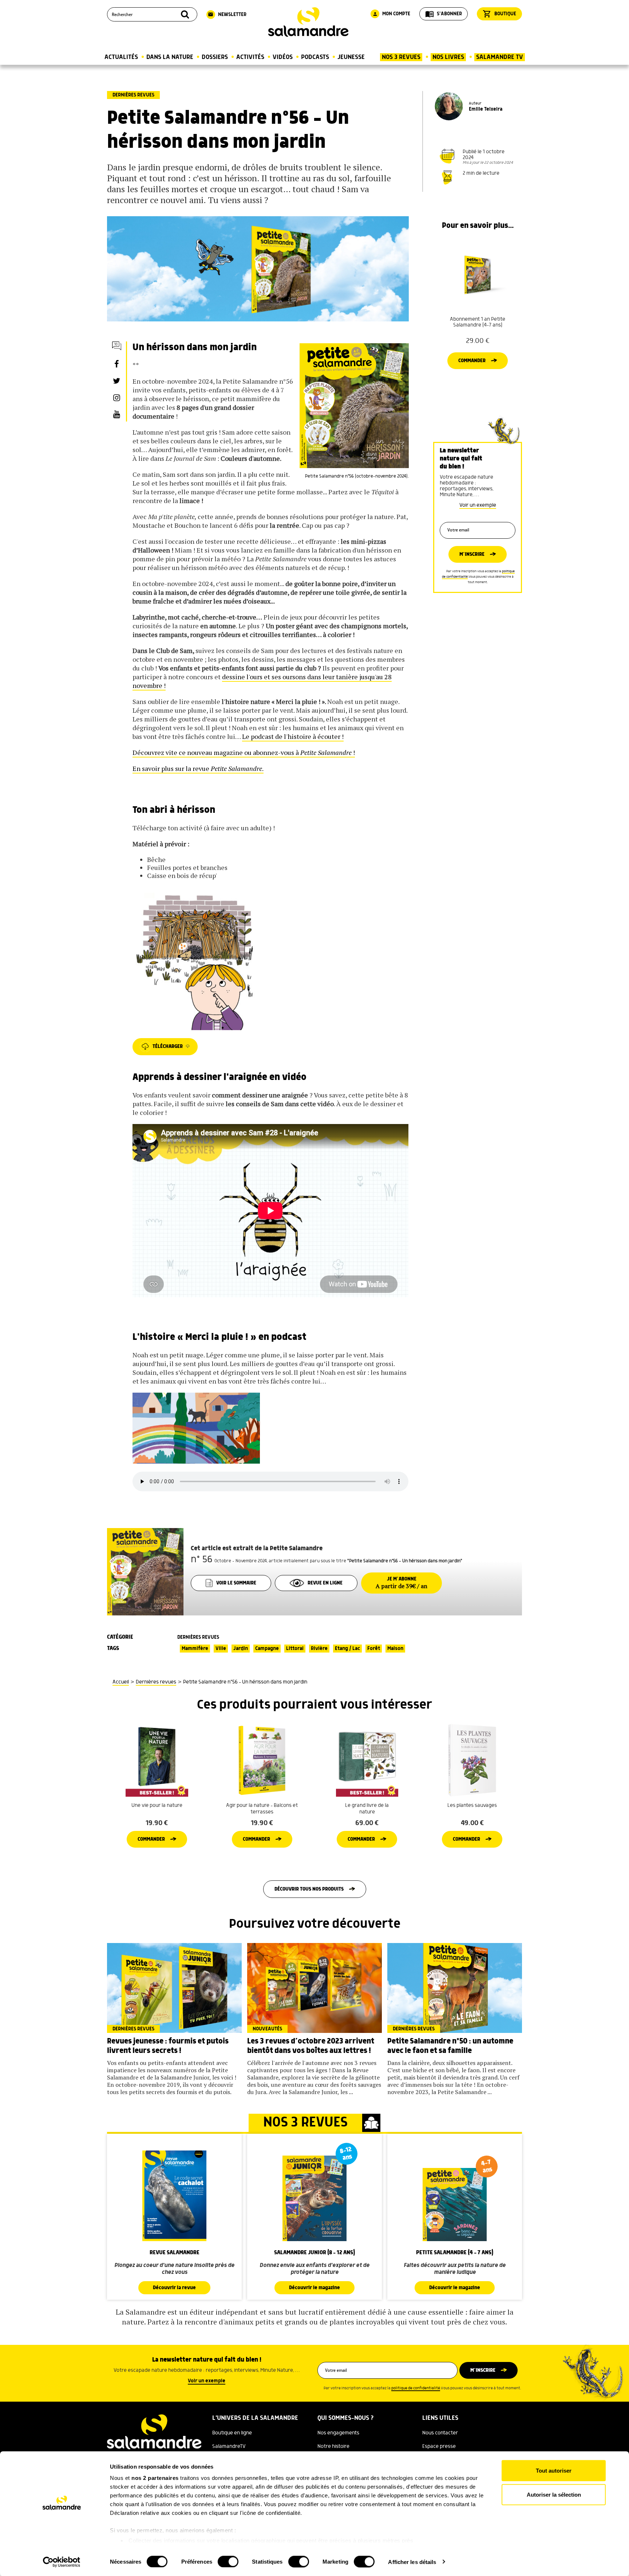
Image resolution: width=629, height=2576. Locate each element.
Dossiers (215, 57)
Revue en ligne (325, 1583)
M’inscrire (472, 554)
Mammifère (195, 1649)
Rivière (319, 1649)
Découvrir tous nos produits (309, 1889)
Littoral (295, 1649)
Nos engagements (338, 2433)
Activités (250, 57)
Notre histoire (333, 2446)
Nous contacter (440, 2433)
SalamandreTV (229, 2446)
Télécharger (168, 1046)
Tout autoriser (554, 2471)
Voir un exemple (478, 505)
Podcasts (315, 57)
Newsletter (227, 15)
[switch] (228, 2561)
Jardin (241, 1649)
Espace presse (439, 2446)
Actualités (121, 57)
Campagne (267, 1649)
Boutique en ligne (232, 2433)
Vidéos (283, 57)
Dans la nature (170, 57)
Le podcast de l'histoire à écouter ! (293, 736)
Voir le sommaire (236, 1583)
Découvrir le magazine (314, 2288)
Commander (472, 361)
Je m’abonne (401, 1583)
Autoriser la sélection (554, 2494)
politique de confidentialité (416, 2388)
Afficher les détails (412, 2562)
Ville (221, 1649)
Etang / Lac (347, 1649)
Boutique (499, 14)
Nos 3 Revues (401, 57)
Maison (395, 1649)
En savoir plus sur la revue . (198, 768)
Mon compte (391, 14)
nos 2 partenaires (155, 2478)
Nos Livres (448, 57)
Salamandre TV (500, 57)
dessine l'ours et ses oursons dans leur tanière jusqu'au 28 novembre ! (262, 681)
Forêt (374, 1649)
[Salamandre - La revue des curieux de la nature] (308, 22)
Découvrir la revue (174, 2288)
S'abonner (444, 14)
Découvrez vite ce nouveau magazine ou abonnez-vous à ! (244, 752)
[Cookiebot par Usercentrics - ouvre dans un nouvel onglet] (62, 2562)
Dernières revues (133, 95)
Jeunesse (351, 57)
